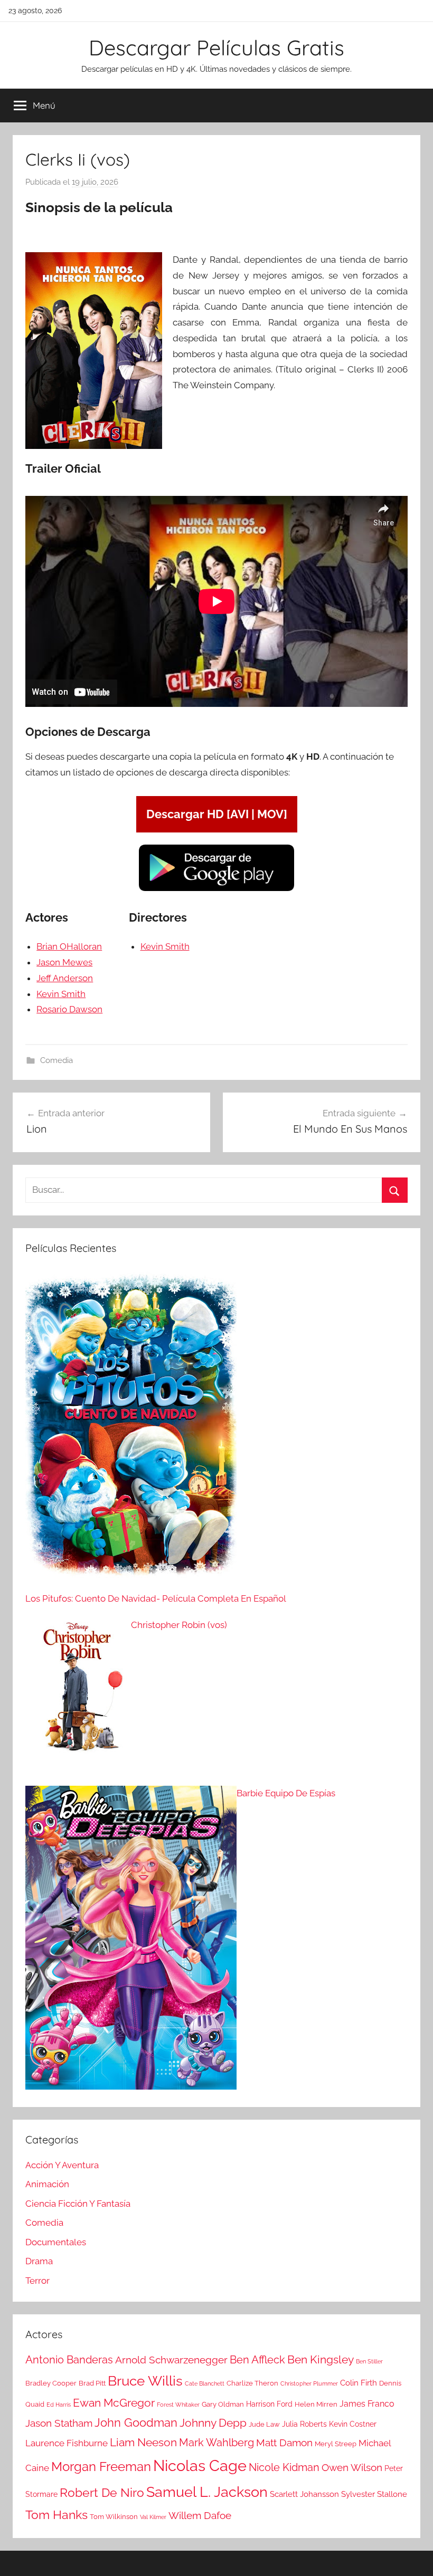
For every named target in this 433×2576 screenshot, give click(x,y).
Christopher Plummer (309, 2383)
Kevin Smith (61, 994)
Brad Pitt (92, 2383)
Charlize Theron (252, 2383)
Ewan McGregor (114, 2403)
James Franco (367, 2404)
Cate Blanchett (205, 2383)
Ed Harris (59, 2405)
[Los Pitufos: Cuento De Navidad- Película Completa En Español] (131, 1431)
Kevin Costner (353, 2424)
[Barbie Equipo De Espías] (131, 1940)
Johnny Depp (213, 2423)
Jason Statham (59, 2423)
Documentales (56, 2242)
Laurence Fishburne (67, 2443)
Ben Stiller (369, 2361)
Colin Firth (359, 2383)
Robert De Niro (102, 2493)
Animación (47, 2184)
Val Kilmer (153, 2517)
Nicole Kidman (284, 2467)
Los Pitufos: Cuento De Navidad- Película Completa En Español (156, 1598)
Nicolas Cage (200, 2465)
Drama (39, 2261)
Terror (37, 2281)
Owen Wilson (352, 2468)
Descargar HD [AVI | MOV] (217, 814)
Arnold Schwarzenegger (171, 2360)
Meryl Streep (336, 2444)
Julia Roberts (304, 2424)
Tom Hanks (57, 2515)
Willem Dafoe (200, 2516)
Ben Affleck (257, 2360)
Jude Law (264, 2424)
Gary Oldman (223, 2404)
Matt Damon (284, 2443)
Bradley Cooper (51, 2383)
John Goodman (136, 2422)
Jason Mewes (64, 962)
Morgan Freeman (101, 2467)
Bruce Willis (145, 2381)
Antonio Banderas (69, 2360)
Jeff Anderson (65, 978)
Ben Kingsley (321, 2360)
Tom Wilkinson (114, 2517)
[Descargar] (216, 889)
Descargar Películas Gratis (216, 47)
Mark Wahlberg (216, 2443)
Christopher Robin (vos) (179, 1625)
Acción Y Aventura (62, 2165)
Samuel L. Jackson (207, 2492)
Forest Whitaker (178, 2405)
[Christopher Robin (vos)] (78, 1696)
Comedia (57, 1060)
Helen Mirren (316, 2404)
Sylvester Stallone (374, 2494)
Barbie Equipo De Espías (286, 1793)
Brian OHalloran (69, 946)
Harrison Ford (269, 2404)
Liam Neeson (143, 2443)
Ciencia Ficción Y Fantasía (78, 2204)
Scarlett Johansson (304, 2494)
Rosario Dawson (69, 1009)
